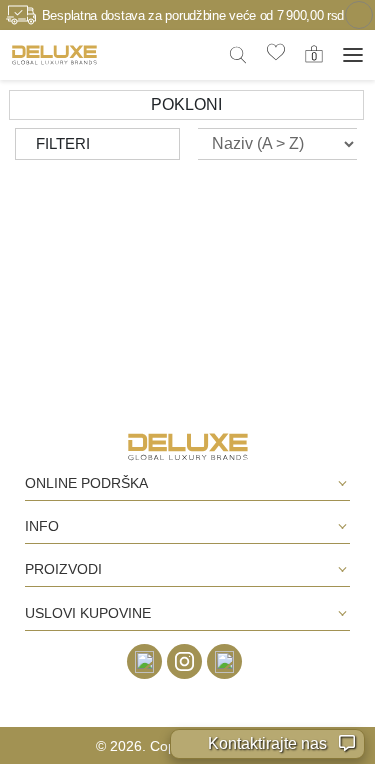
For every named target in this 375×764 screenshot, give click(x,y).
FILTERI (63, 143)
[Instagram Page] (184, 661)
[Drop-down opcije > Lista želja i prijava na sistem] (54, 54)
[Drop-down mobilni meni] (353, 55)
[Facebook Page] (144, 661)
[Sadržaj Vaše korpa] (314, 54)
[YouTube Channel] (224, 661)
